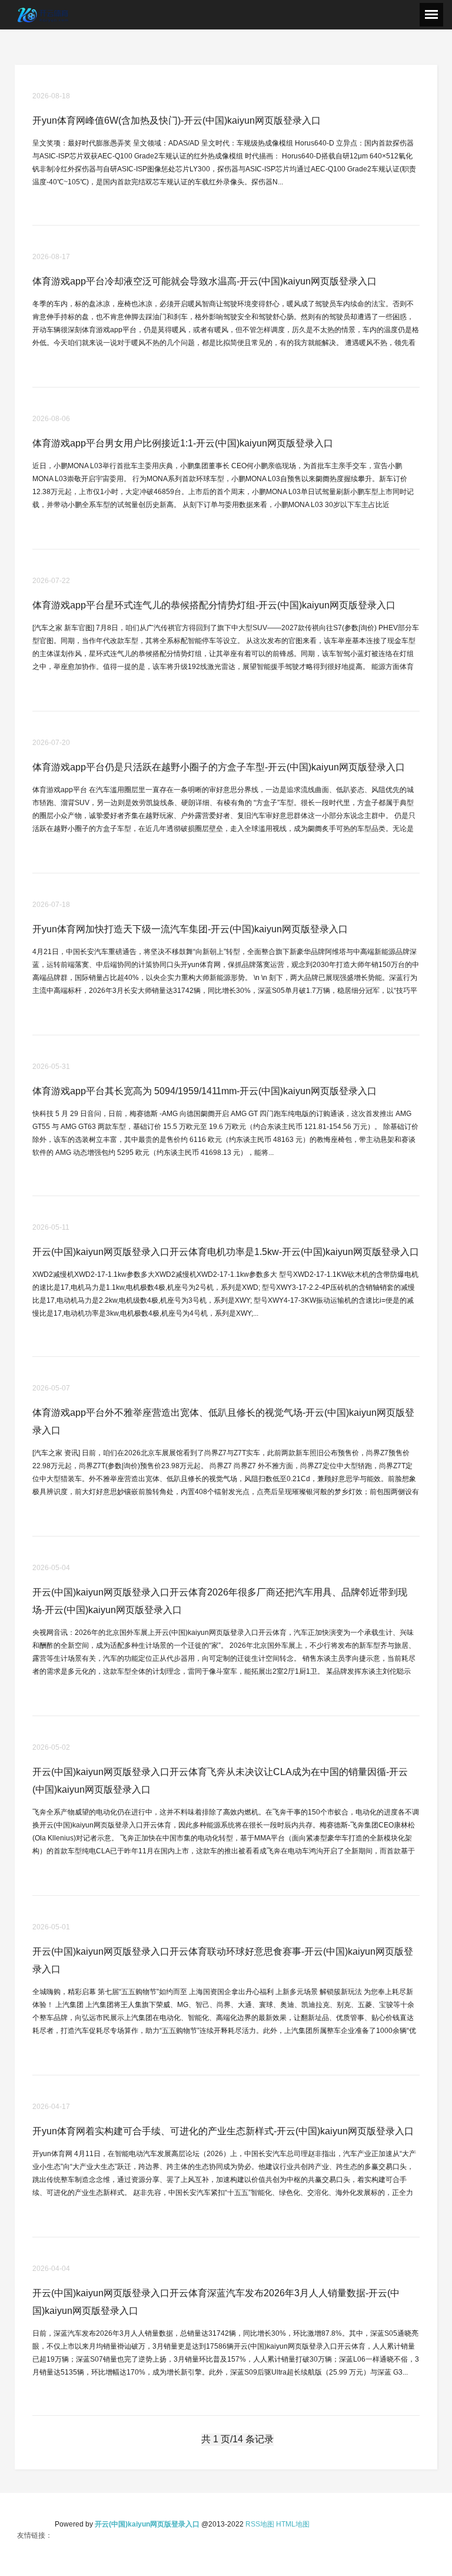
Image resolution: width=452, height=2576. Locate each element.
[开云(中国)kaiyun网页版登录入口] (44, 14)
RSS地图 (260, 2524)
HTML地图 (293, 2524)
